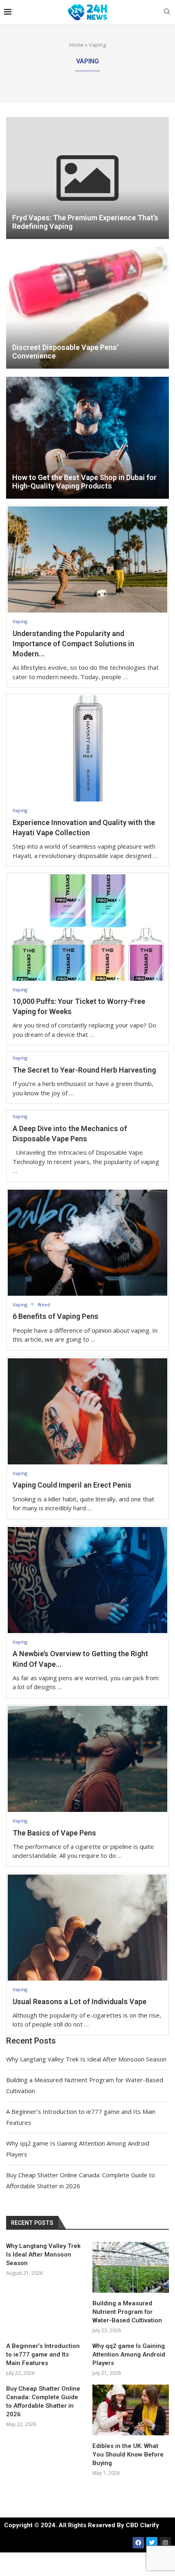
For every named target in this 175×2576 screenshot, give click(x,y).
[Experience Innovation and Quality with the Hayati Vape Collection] (87, 748)
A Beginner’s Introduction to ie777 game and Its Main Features (43, 2354)
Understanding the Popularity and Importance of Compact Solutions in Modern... (73, 644)
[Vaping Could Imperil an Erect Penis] (87, 1411)
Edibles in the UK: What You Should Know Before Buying (128, 2454)
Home (77, 45)
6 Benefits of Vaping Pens (56, 1316)
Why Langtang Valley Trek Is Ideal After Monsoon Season (86, 2059)
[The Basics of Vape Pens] (87, 1759)
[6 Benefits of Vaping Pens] (87, 1243)
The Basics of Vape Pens (54, 1833)
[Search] (167, 12)
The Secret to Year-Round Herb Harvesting (84, 1070)
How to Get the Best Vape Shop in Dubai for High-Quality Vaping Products (84, 482)
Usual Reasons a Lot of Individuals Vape (80, 2002)
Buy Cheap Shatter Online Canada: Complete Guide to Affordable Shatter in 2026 (43, 2401)
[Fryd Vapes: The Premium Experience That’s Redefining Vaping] (87, 178)
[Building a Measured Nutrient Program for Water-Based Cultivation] (131, 2267)
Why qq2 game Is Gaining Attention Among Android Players (129, 2354)
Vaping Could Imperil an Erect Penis (72, 1485)
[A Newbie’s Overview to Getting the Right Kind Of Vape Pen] (87, 1580)
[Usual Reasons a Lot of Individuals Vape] (87, 1928)
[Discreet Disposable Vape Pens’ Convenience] (87, 308)
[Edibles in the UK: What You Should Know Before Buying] (131, 2410)
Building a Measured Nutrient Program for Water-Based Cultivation (127, 2312)
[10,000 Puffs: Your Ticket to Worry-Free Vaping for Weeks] (87, 927)
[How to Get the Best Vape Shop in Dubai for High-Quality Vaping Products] (87, 438)
